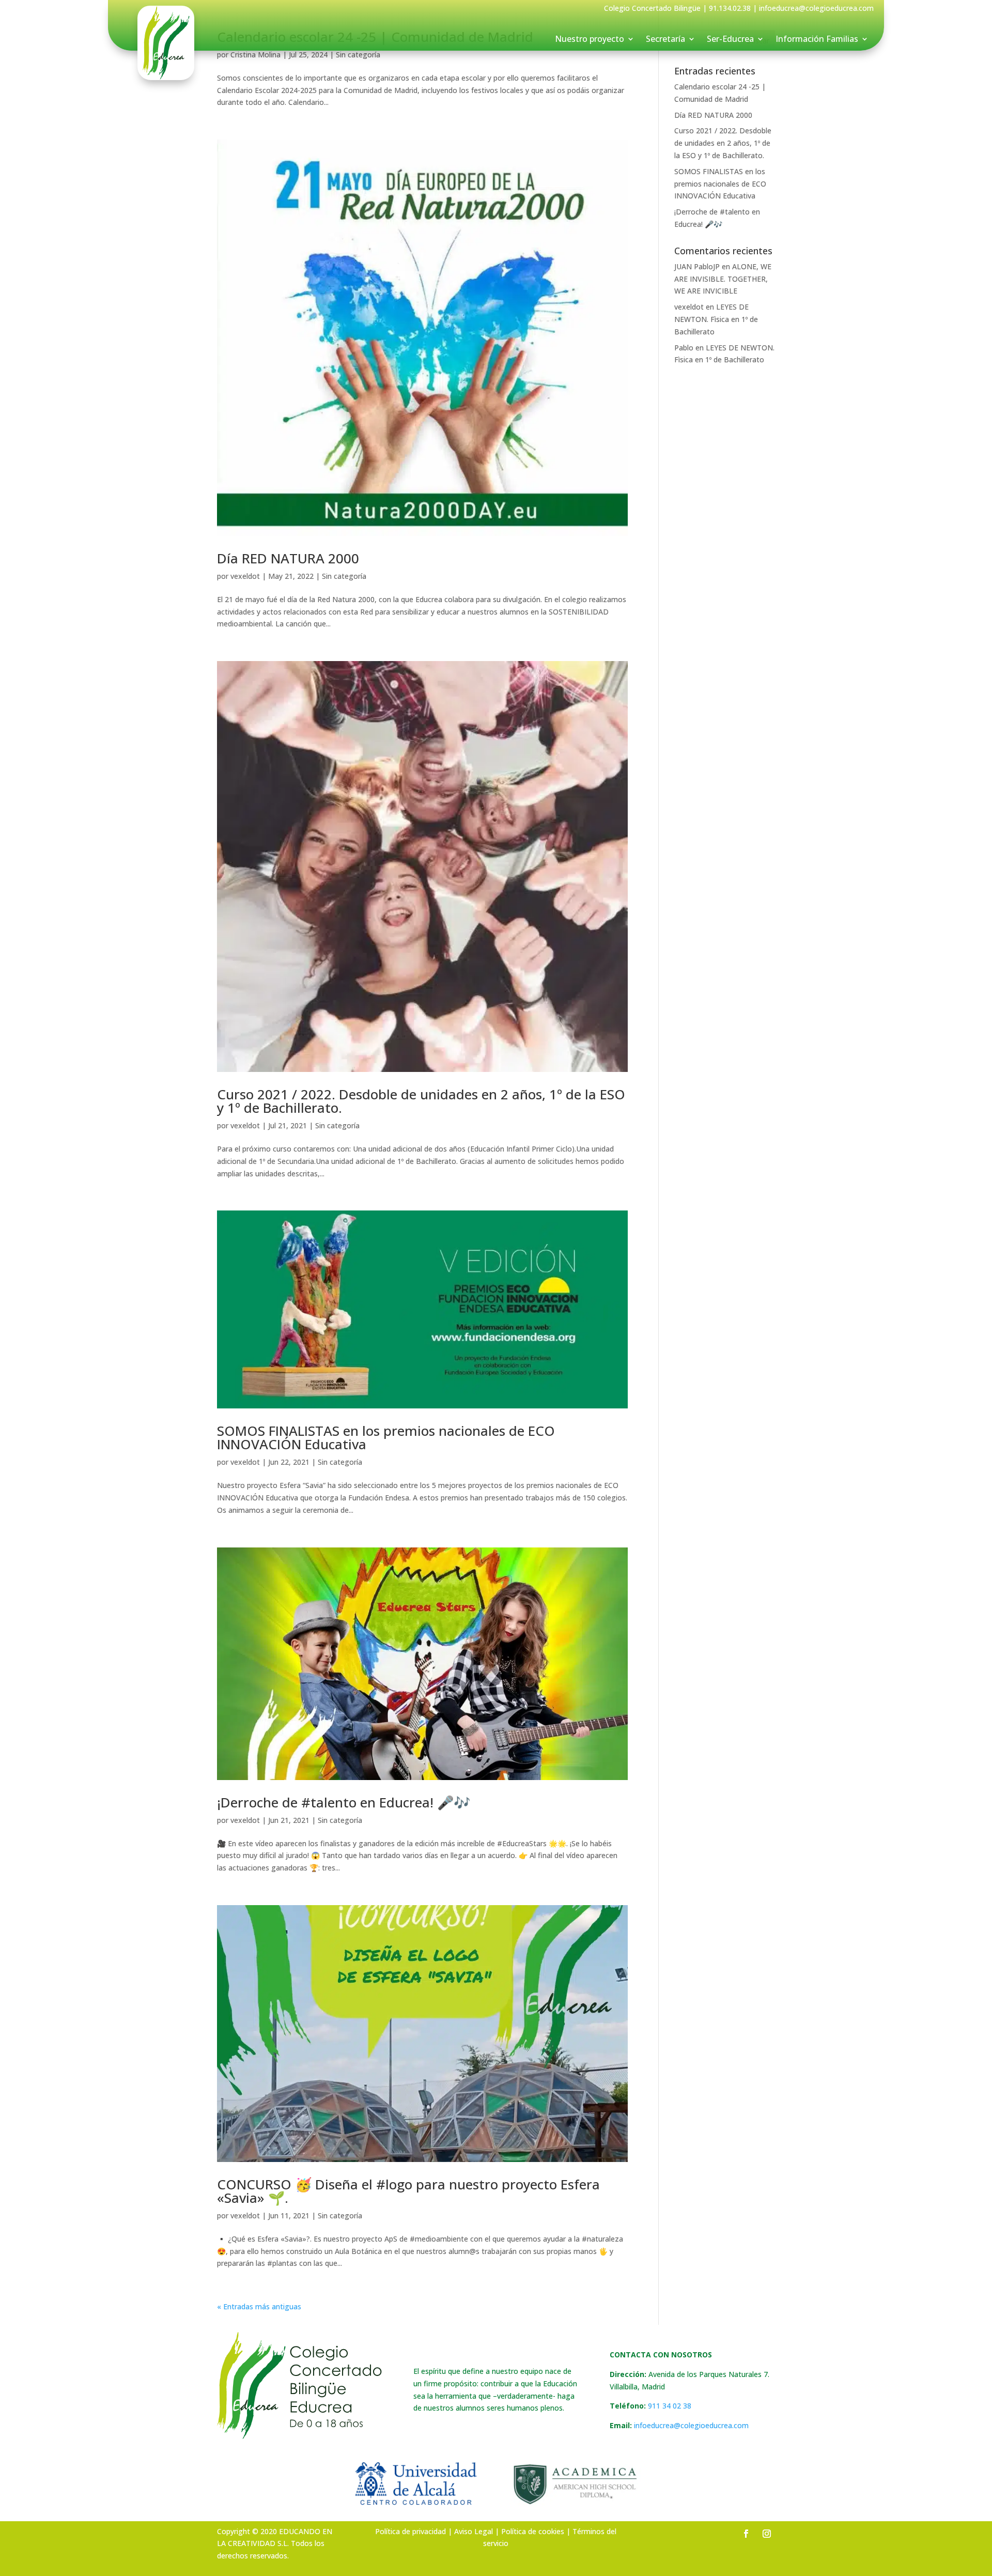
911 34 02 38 (670, 2406)
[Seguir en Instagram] (767, 2534)
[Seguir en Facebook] (746, 2534)
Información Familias (817, 40)
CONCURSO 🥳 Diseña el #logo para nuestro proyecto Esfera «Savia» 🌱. (408, 2191)
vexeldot (245, 576)
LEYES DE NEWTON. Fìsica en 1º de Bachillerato (716, 319)
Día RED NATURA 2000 (288, 558)
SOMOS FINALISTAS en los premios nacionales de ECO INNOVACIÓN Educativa (386, 1437)
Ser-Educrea (730, 40)
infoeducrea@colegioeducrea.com (691, 2425)
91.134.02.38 (730, 8)
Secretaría (665, 40)
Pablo (684, 348)
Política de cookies (533, 2531)
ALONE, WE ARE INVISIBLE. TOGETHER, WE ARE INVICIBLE (723, 279)
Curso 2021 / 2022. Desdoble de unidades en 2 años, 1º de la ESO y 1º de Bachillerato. (421, 1101)
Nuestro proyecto (590, 40)
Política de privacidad (410, 2531)
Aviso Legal (474, 2531)
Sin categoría (344, 576)
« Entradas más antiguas (259, 2306)
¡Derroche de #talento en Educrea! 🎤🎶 (344, 1802)
